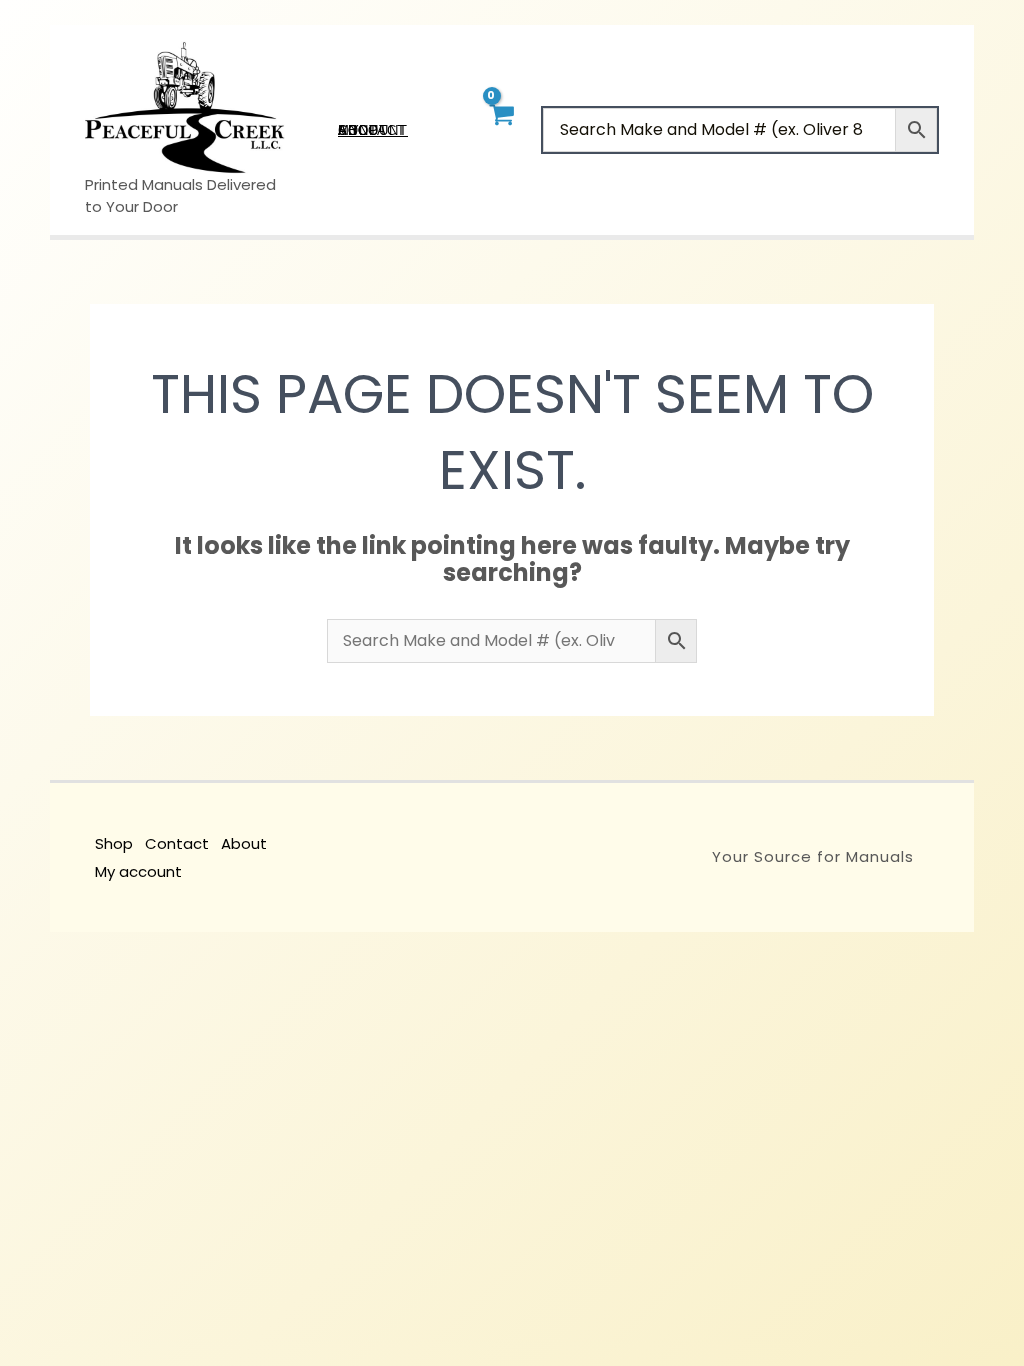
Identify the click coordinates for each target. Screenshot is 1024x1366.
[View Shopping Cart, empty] (500, 129)
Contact (177, 843)
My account (138, 871)
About (244, 843)
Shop (114, 843)
